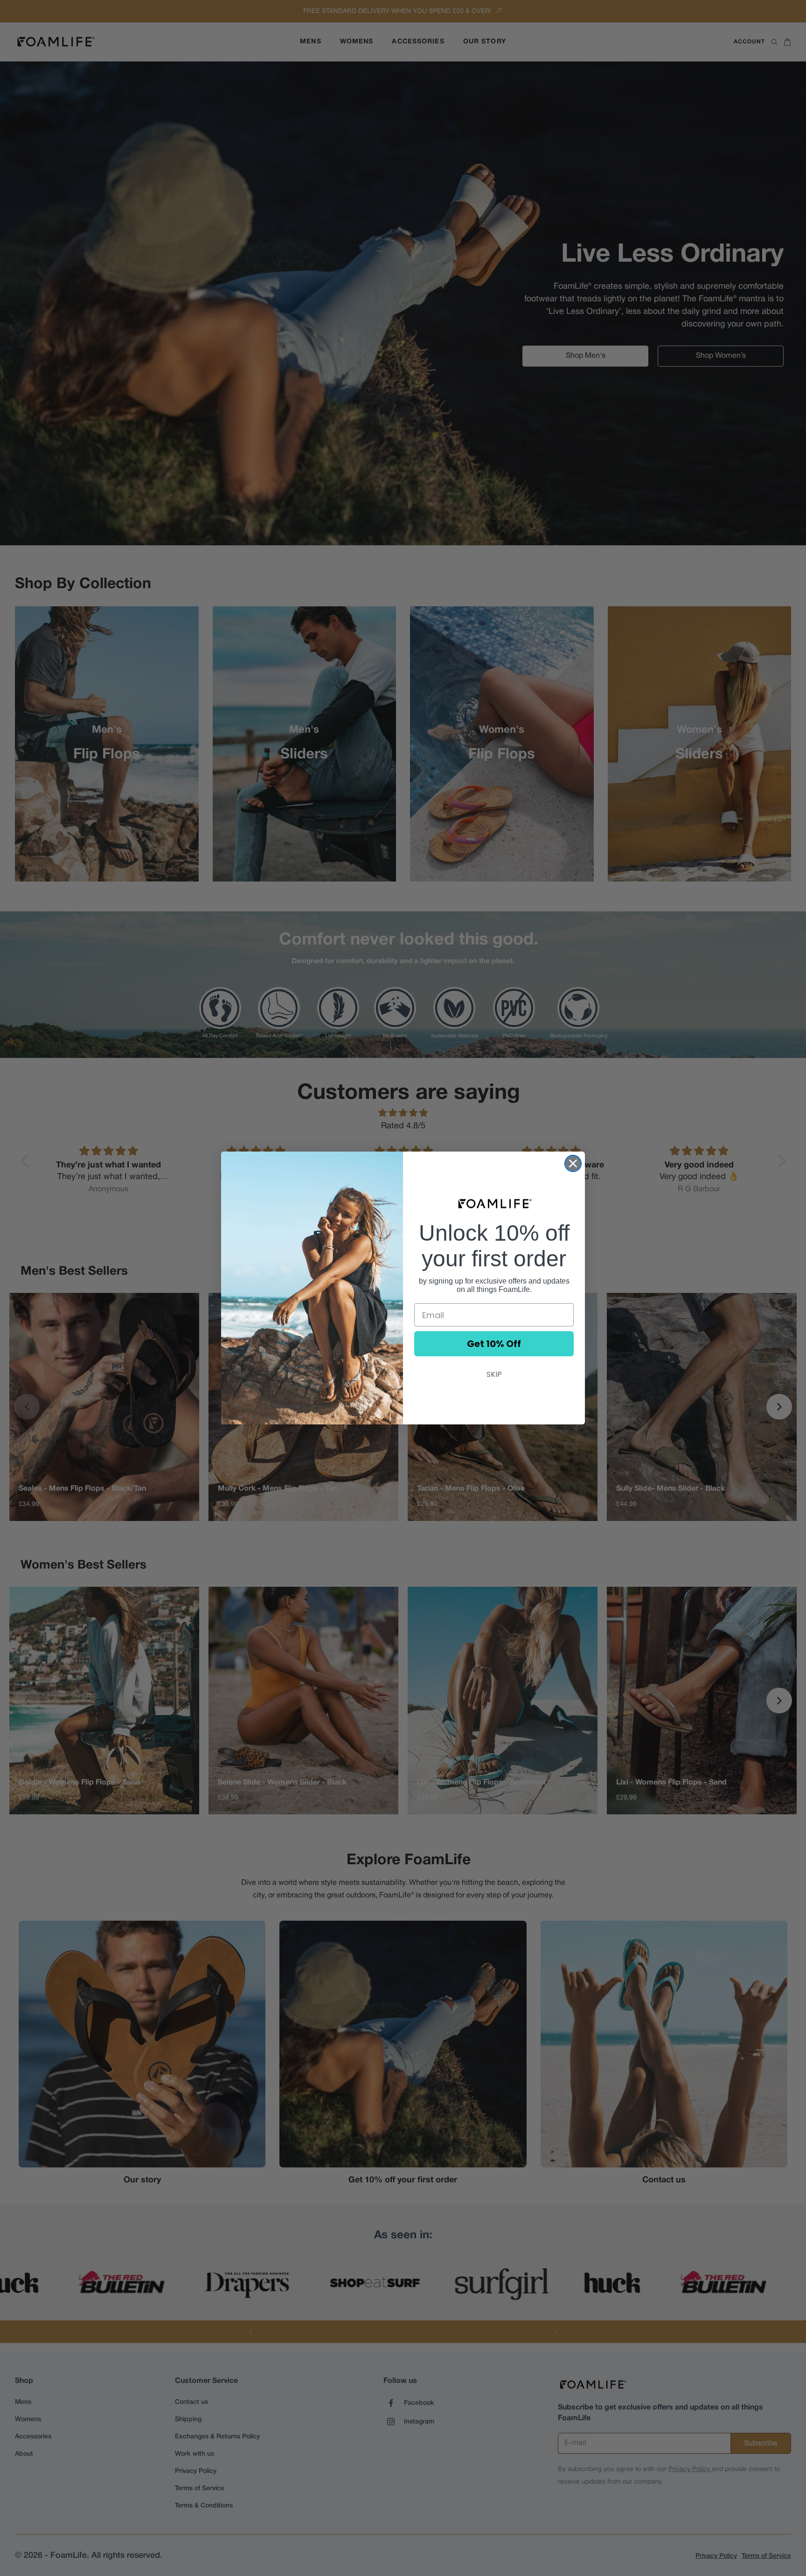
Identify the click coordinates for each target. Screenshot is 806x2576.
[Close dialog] (573, 1163)
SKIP (494, 1374)
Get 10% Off (494, 1344)
